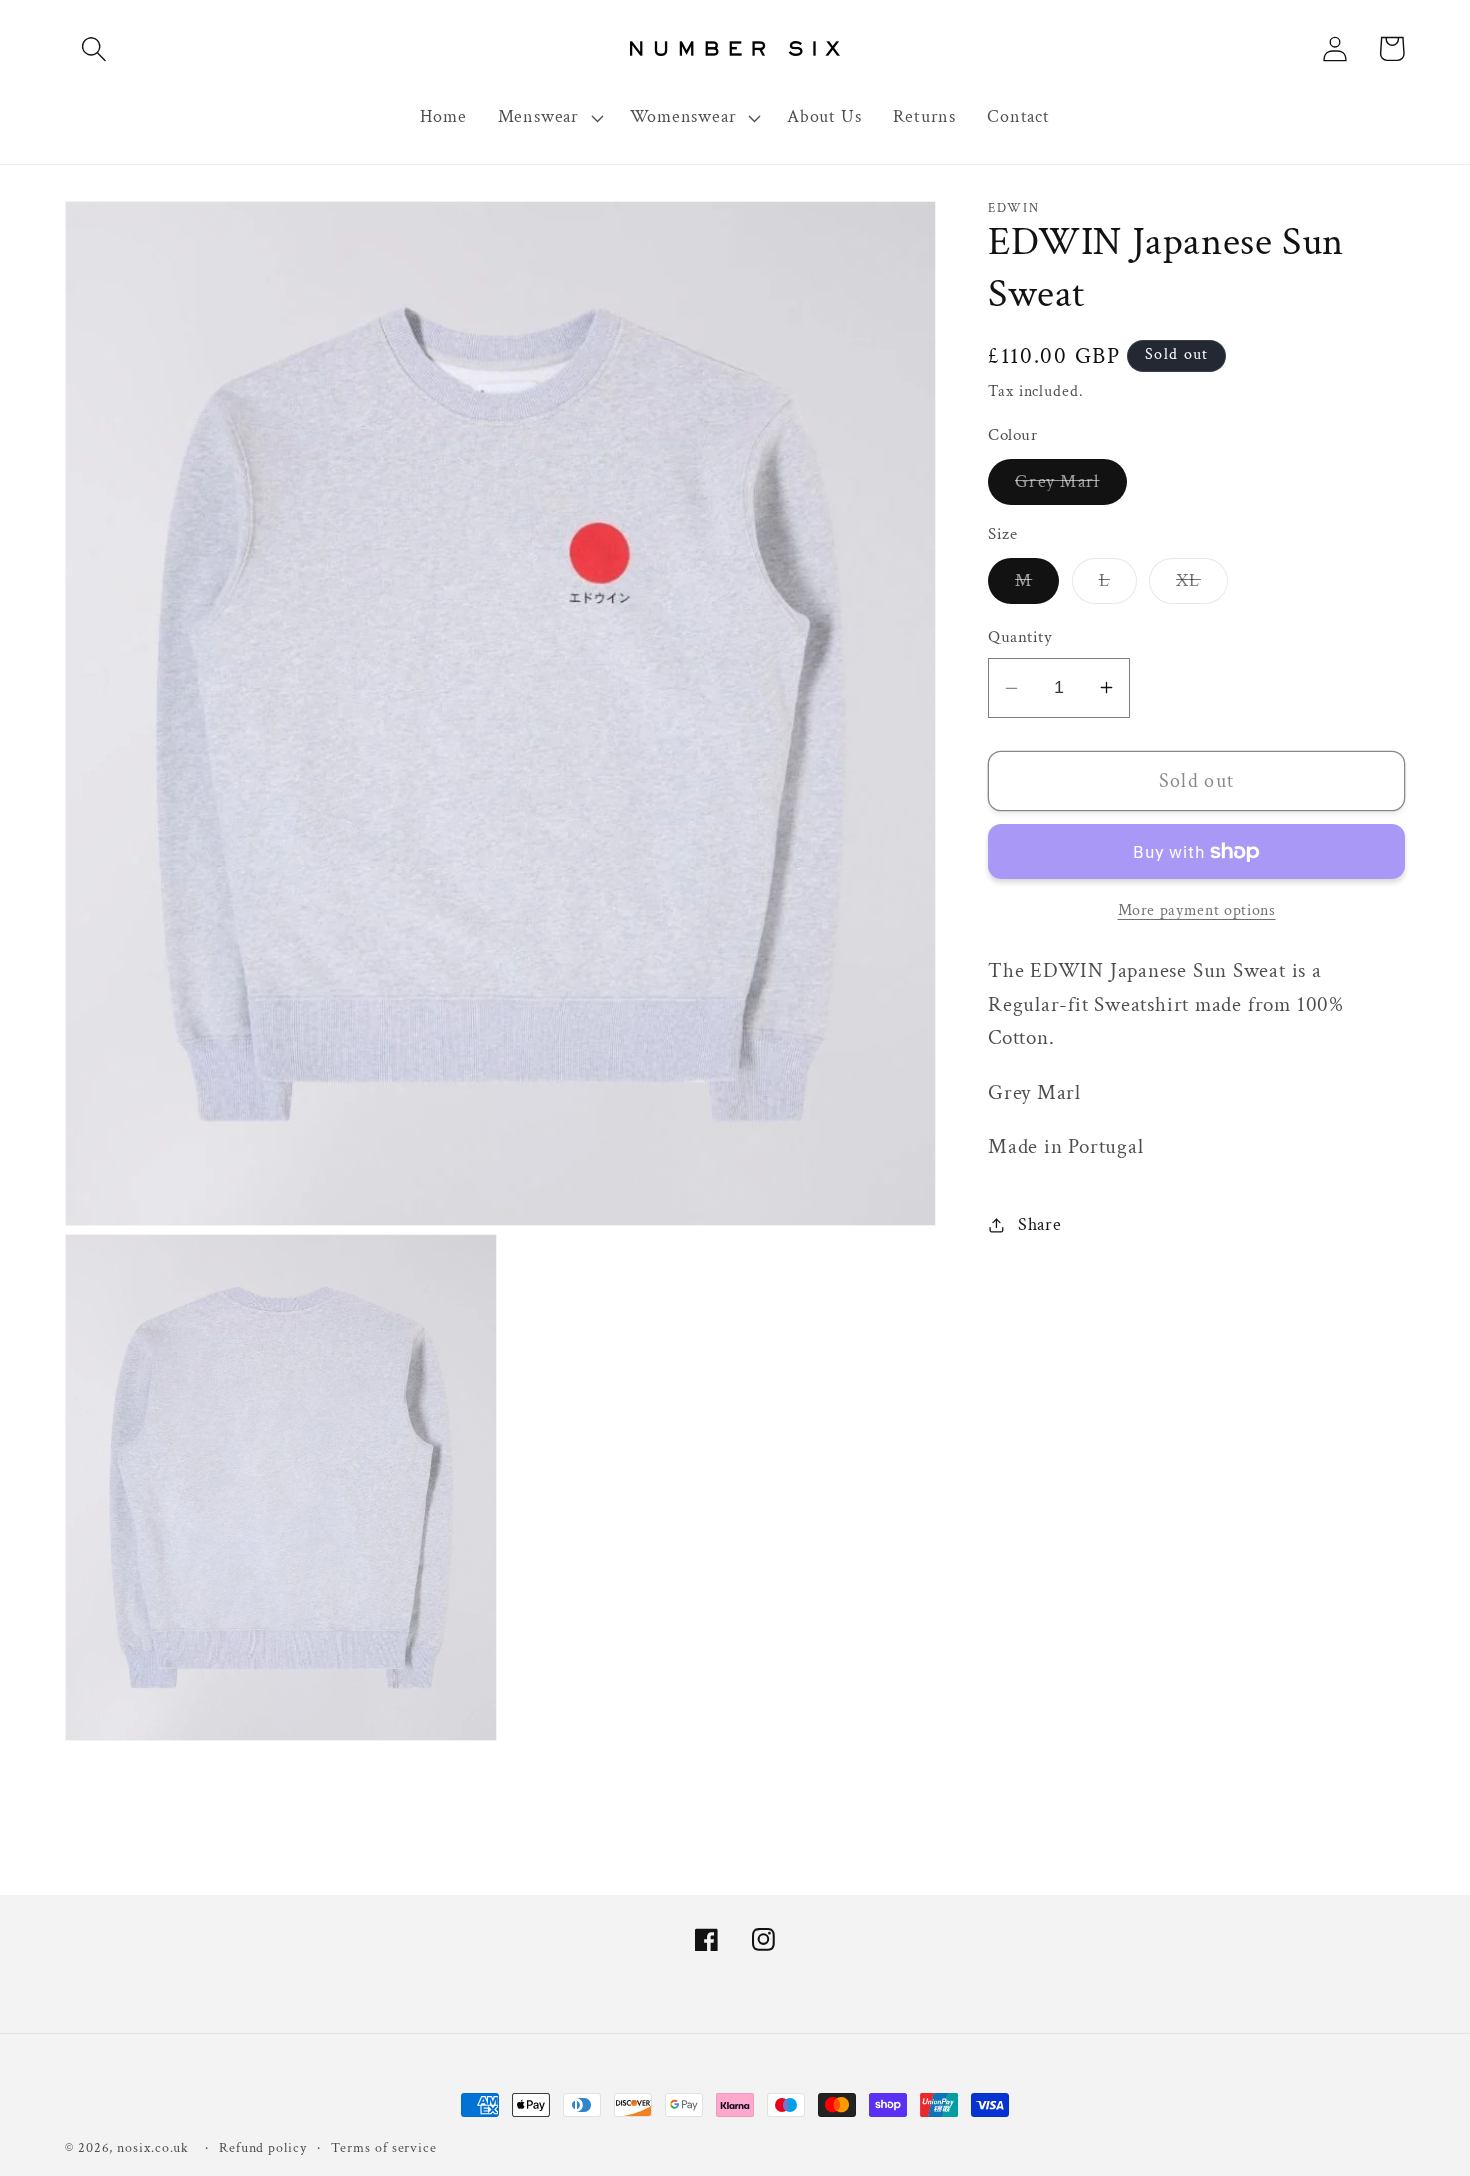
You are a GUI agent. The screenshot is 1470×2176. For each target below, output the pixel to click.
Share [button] (1040, 1224)
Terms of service (384, 2147)
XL (1202, 586)
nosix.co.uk (153, 2147)
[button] (93, 48)
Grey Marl (1071, 487)
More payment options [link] (1197, 910)
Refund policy (263, 2147)
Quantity (1020, 637)
